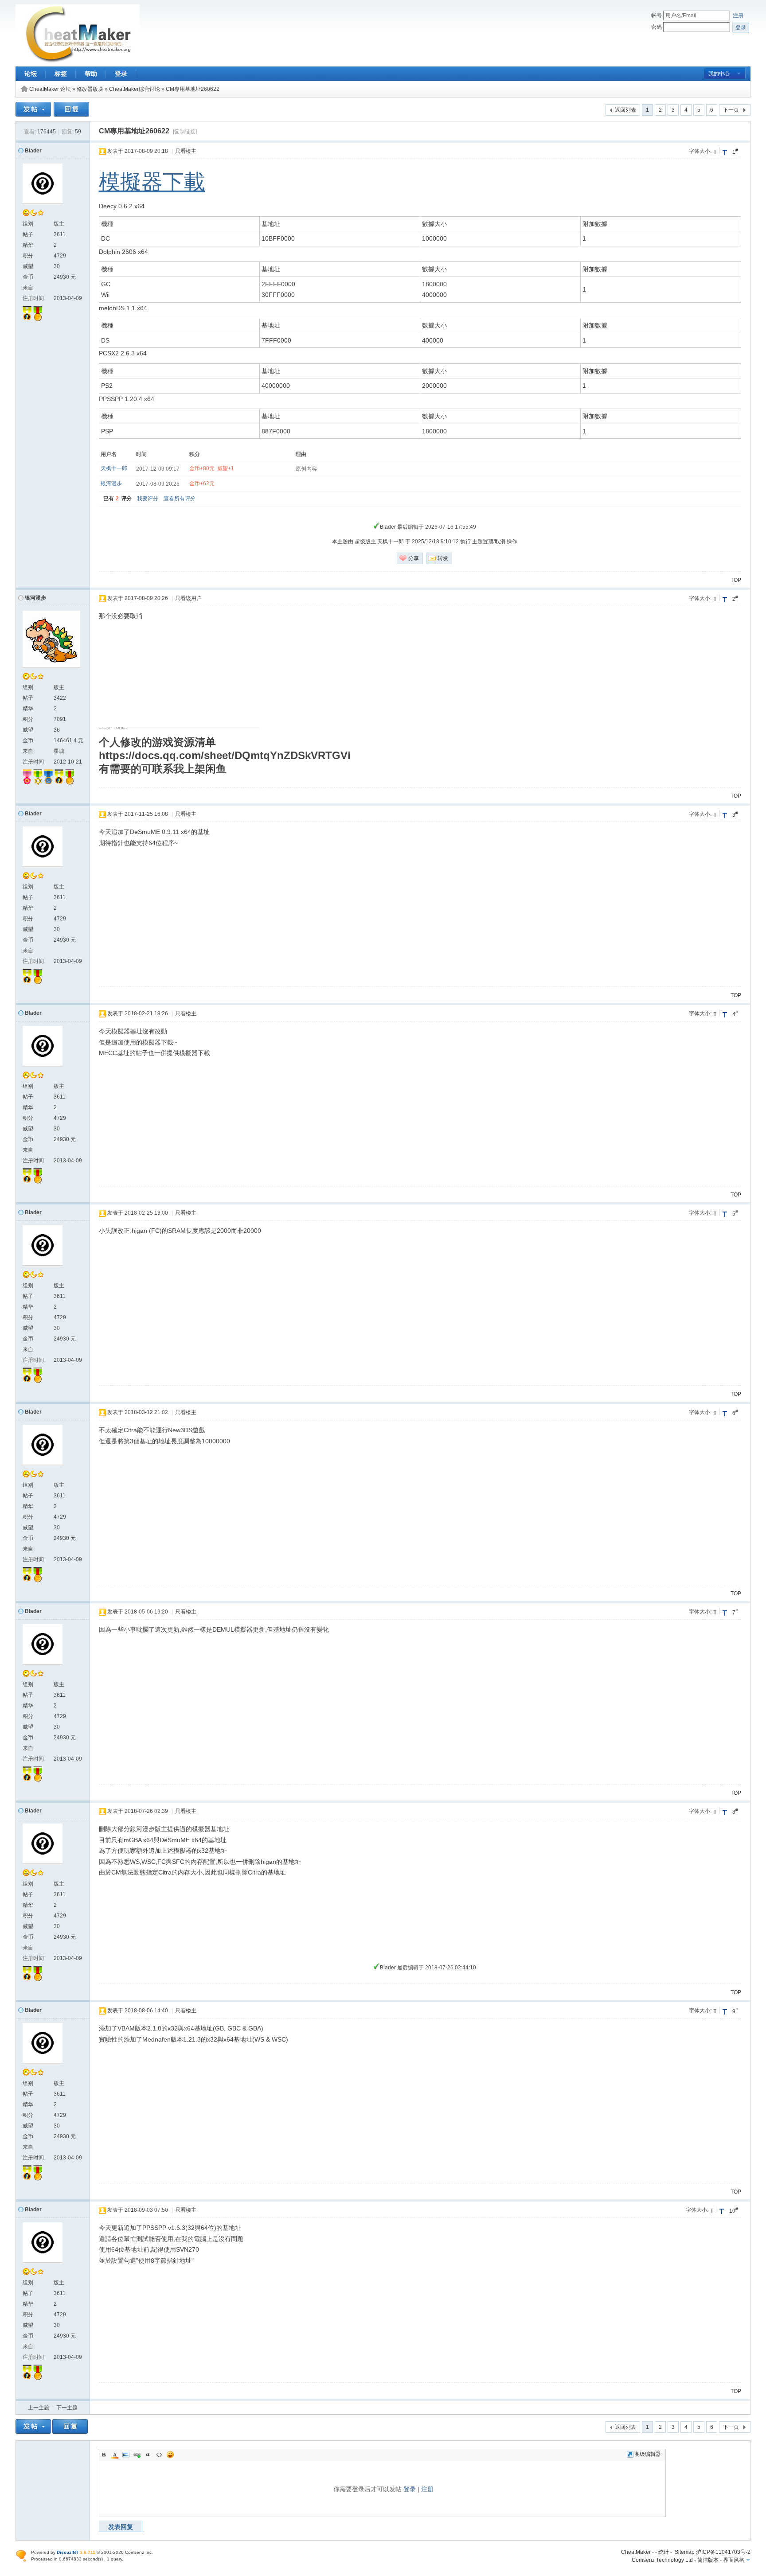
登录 (121, 74)
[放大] (725, 152)
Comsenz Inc (138, 2552)
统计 (664, 2552)
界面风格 (734, 2560)
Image (126, 2455)
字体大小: (700, 151)
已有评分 (118, 499)
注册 (738, 16)
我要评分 (148, 499)
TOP (736, 580)
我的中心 (719, 74)
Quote (148, 2455)
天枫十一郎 (114, 468)
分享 (414, 558)
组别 (28, 224)
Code (159, 2455)
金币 (28, 277)
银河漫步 (111, 483)
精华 (28, 245)
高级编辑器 (648, 2454)
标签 (61, 74)
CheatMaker (636, 2552)
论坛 (31, 74)
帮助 (91, 74)
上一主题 (39, 2408)
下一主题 (67, 2408)
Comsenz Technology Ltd (662, 2560)
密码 (657, 27)
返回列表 (625, 110)
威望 (28, 266)
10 (734, 2210)
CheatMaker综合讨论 (135, 89)
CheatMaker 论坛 (50, 89)
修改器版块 (90, 89)
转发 (443, 558)
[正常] (716, 150)
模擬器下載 (152, 182)
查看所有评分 (180, 499)
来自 (28, 288)
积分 (28, 256)
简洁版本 (708, 2560)
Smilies (170, 2455)
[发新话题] (33, 115)
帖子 (28, 234)
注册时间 (33, 298)
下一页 (731, 110)
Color (115, 2455)
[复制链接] (185, 132)
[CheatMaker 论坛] (78, 61)
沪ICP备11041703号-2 (723, 2552)
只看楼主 (186, 151)
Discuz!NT (68, 2552)
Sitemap (685, 2552)
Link (137, 2455)
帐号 (657, 16)
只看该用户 (188, 598)
